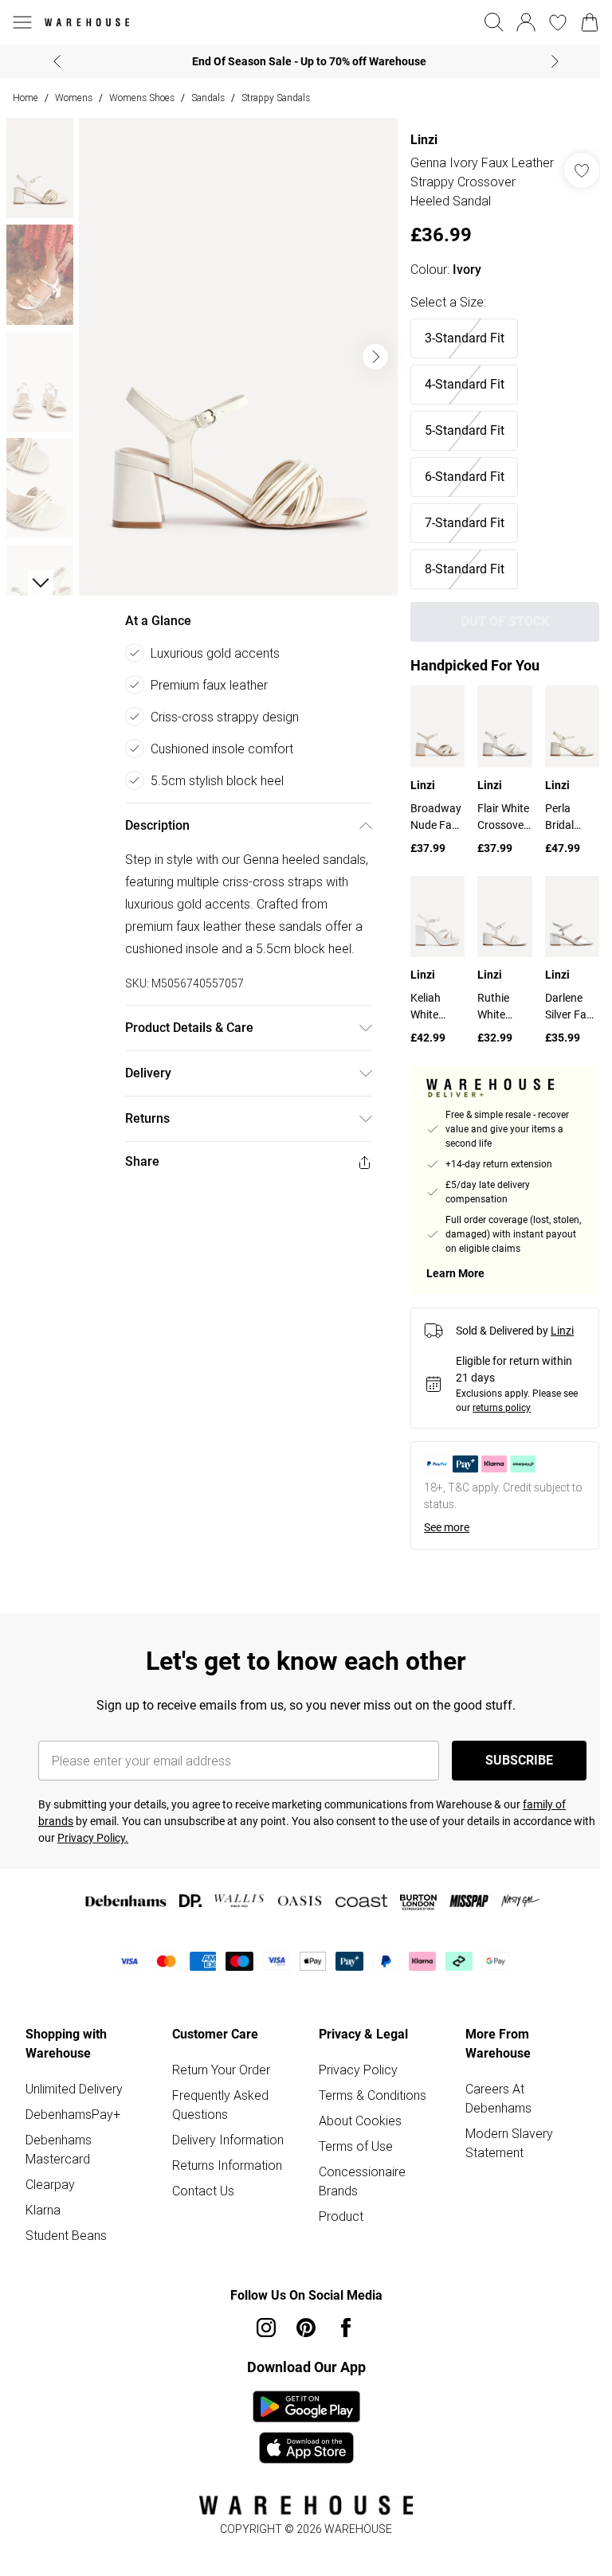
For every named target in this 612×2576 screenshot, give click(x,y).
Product (341, 2216)
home (25, 98)
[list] (238, 357)
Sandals (208, 98)
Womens (74, 98)
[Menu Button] (22, 22)
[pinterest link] (306, 2328)
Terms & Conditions (373, 2095)
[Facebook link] (346, 2328)
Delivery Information (228, 2140)
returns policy (502, 1408)
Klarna (43, 2210)
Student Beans (66, 2235)
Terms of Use (356, 2146)
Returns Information (227, 2165)
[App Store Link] (306, 2427)
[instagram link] (266, 2328)
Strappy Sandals (276, 98)
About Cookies (360, 2121)
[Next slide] (555, 61)
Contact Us (203, 2191)
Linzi (424, 140)
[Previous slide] (57, 61)
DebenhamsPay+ (73, 2114)
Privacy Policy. (93, 1838)
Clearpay (50, 2184)
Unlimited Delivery (74, 2089)
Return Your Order (221, 2070)
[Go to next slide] (375, 357)
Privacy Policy (358, 2070)
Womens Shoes (142, 98)
